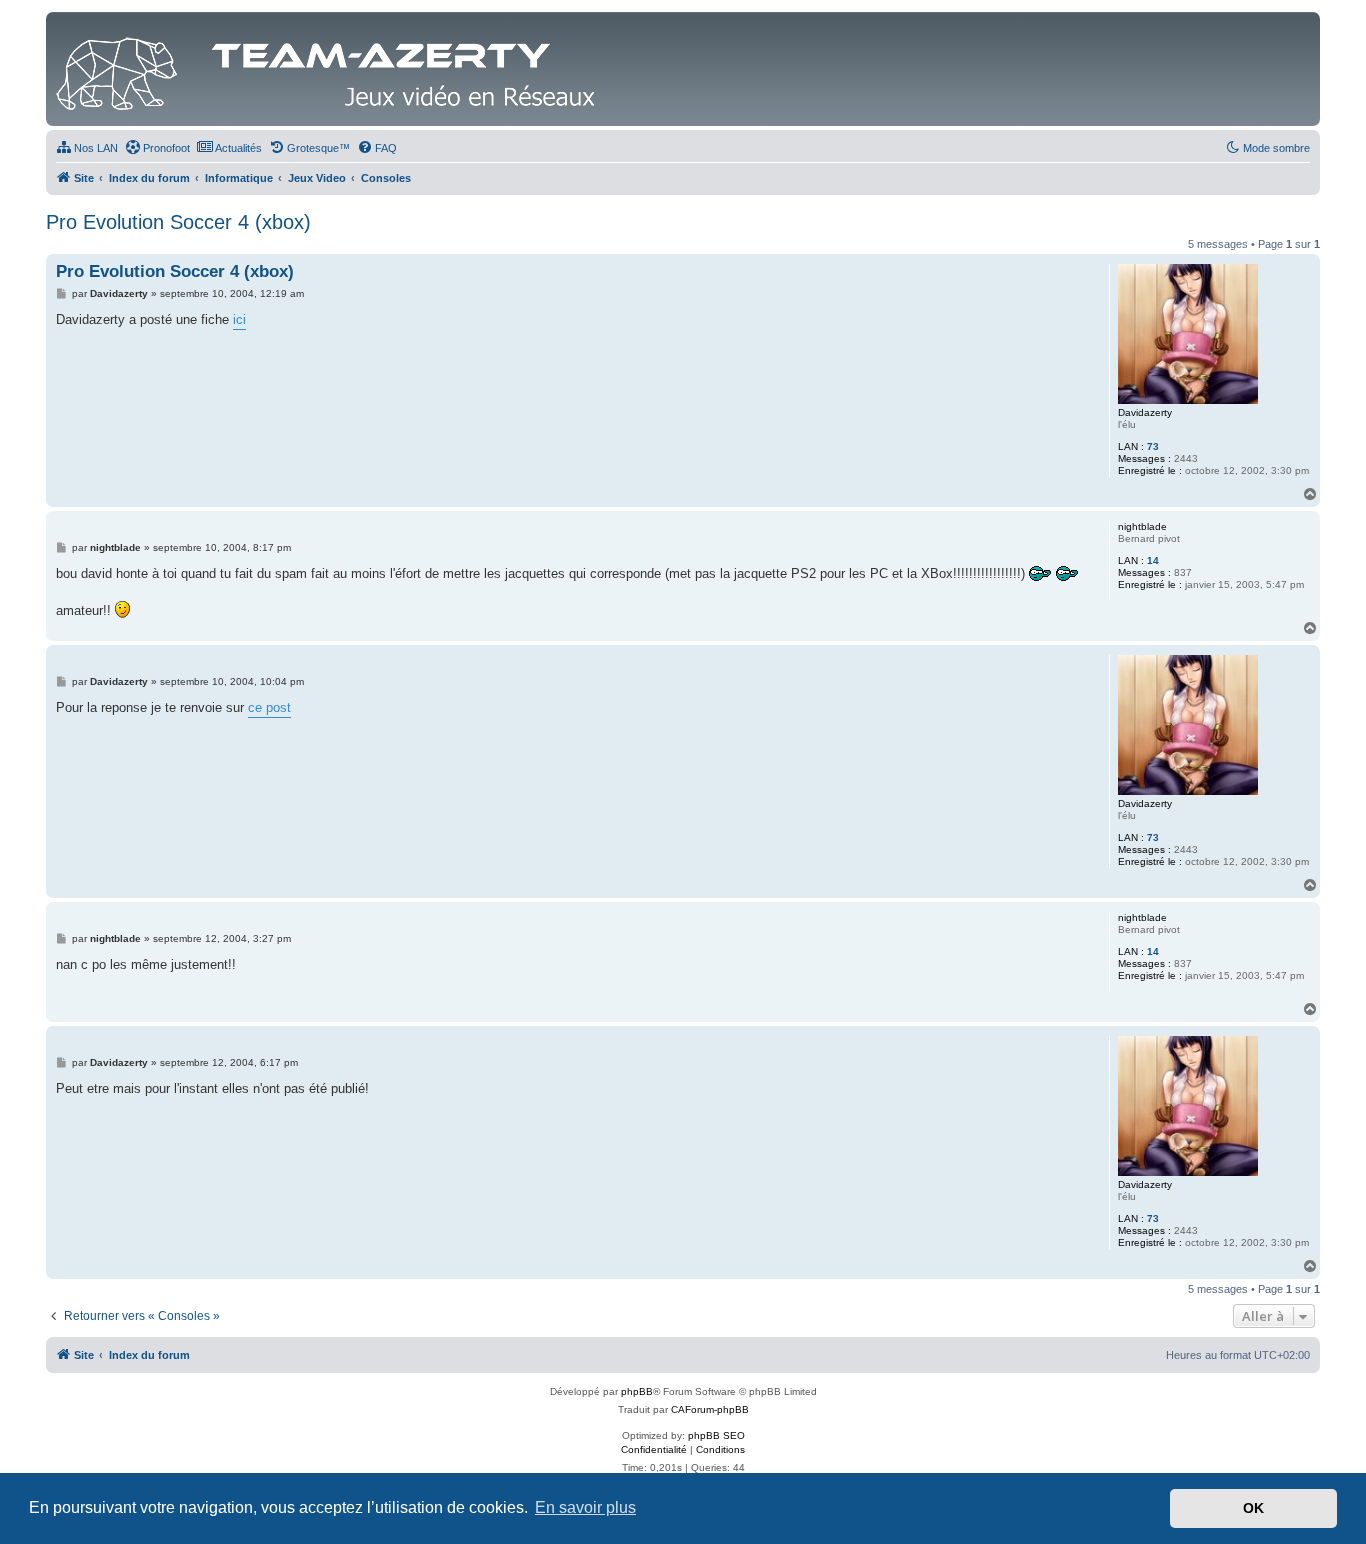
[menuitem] (87, 148)
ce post (269, 707)
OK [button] (1253, 1508)
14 (1153, 560)
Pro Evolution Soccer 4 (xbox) (178, 222)
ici (239, 319)
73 (1153, 446)
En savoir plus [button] (585, 1507)
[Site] (331, 69)
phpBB (637, 1391)
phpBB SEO (716, 1435)
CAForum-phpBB (710, 1409)
